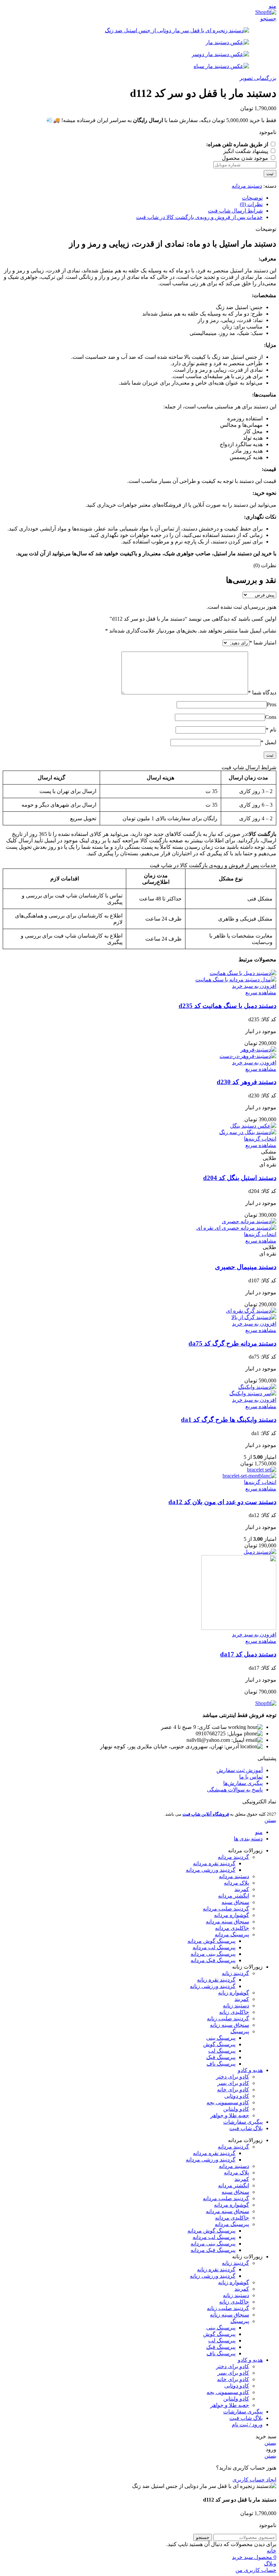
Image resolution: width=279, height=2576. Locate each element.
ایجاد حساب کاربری (254, 2480)
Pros (272, 704)
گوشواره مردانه (232, 1915)
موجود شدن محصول (246, 158)
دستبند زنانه (236, 2006)
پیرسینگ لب (222, 2051)
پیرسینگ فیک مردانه (213, 1960)
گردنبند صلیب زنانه (228, 2018)
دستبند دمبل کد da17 (248, 1654)
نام (271, 730)
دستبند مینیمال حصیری (246, 1267)
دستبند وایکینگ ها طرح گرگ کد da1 (229, 1420)
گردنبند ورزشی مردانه (211, 1870)
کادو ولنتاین (236, 2109)
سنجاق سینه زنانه (229, 2025)
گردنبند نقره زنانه (216, 1980)
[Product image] (236, 980)
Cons (271, 717)
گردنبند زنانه (235, 1973)
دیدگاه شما (262, 693)
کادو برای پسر (233, 2083)
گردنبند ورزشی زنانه (213, 1986)
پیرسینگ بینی (221, 2038)
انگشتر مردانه (234, 1896)
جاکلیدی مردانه (232, 1928)
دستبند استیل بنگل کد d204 (240, 1178)
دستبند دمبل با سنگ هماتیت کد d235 (227, 1006)
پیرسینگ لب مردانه (214, 1947)
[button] (254, 986)
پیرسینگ (240, 2031)
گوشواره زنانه (234, 1993)
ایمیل (268, 742)
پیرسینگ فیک (221, 2057)
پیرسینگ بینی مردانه (213, 1954)
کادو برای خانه (233, 2090)
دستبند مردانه (247, 186)
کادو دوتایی (237, 2096)
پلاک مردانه (236, 1883)
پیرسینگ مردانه (232, 1934)
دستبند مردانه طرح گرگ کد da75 (232, 1343)
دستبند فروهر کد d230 (247, 1082)
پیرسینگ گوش (219, 2044)
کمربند (242, 1889)
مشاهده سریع (261, 992)
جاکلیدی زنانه (234, 2012)
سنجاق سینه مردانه (227, 1922)
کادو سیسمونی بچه (228, 2102)
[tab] (133, 198)
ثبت (270, 174)
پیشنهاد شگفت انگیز (246, 151)
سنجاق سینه (235, 1902)
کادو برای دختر (233, 2077)
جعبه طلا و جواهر (230, 2115)
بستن (270, 1820)
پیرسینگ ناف (221, 2064)
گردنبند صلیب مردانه (226, 1909)
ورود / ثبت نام (247, 2425)
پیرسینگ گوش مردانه (211, 1941)
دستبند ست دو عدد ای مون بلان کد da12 (222, 1502)
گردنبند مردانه (233, 1857)
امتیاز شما (263, 643)
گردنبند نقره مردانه (214, 1863)
